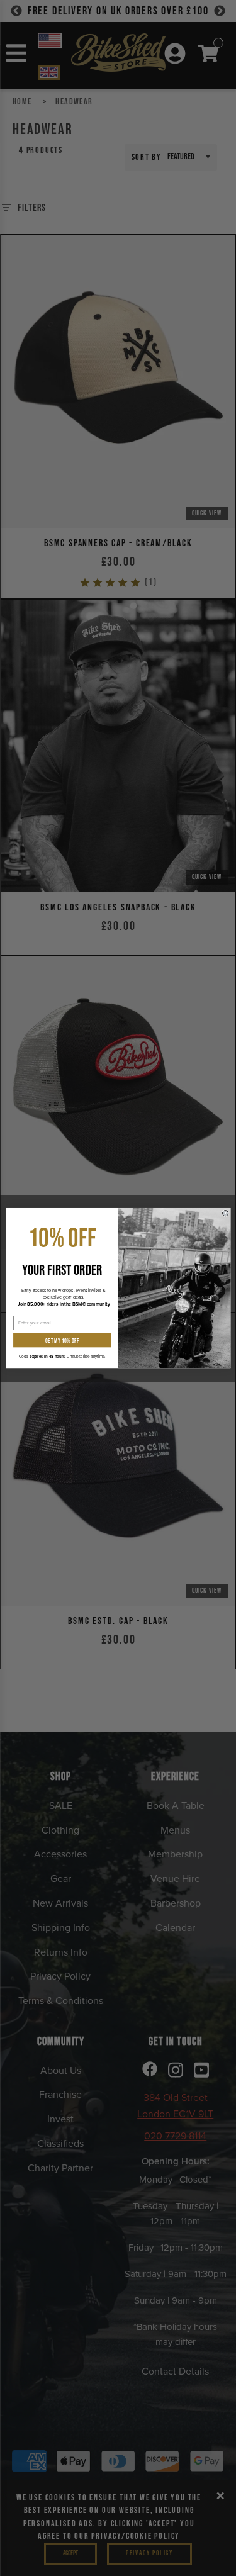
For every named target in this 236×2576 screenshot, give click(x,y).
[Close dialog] (225, 1213)
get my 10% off (62, 1340)
